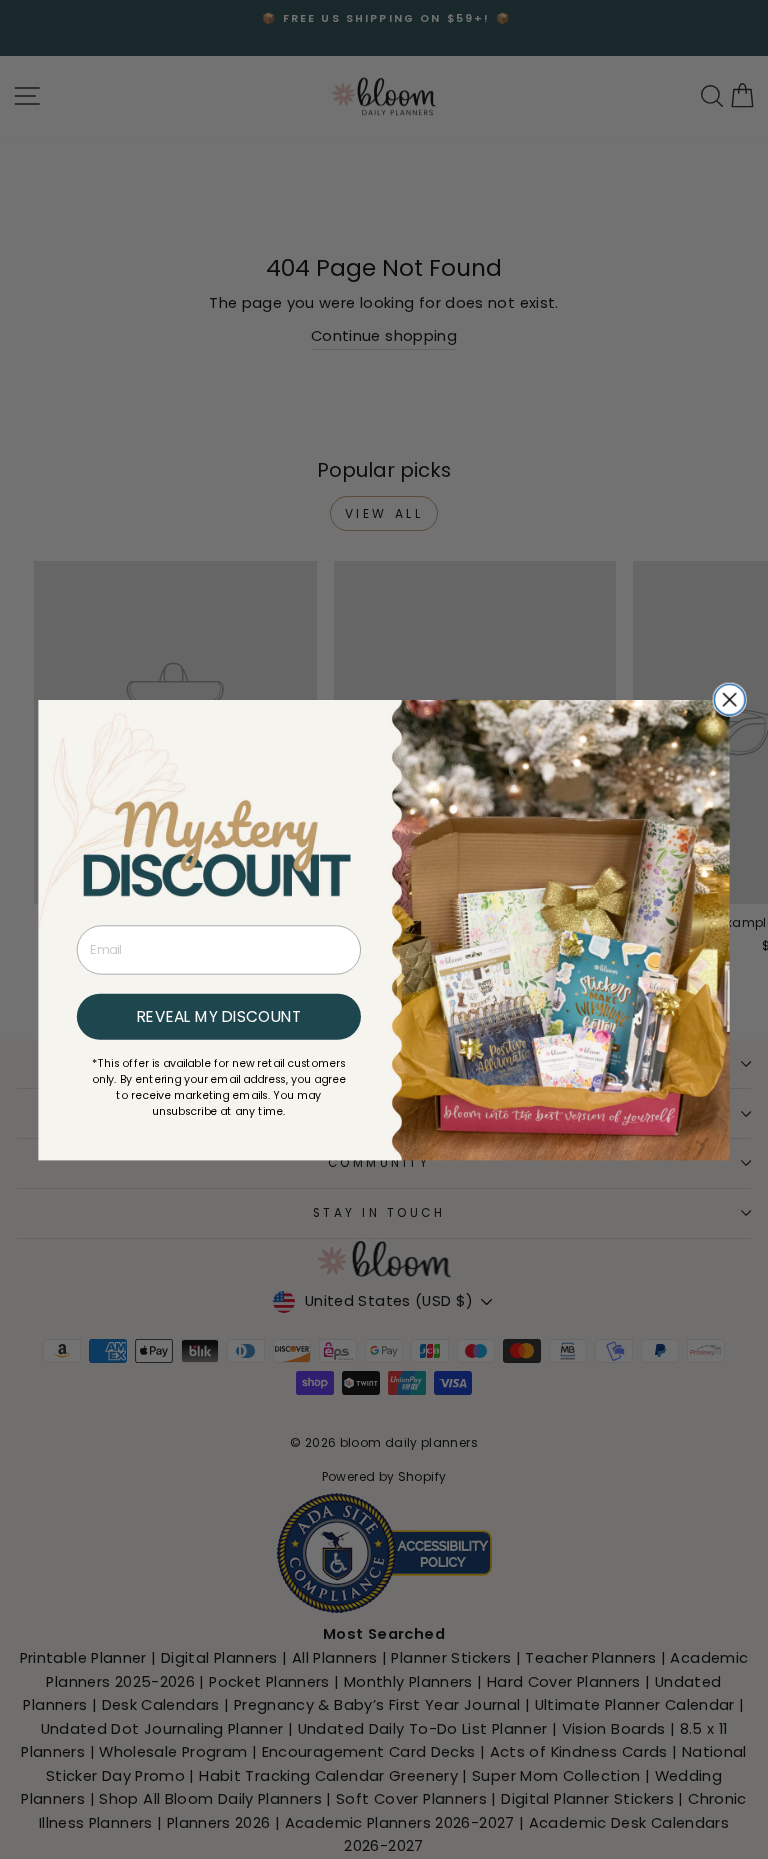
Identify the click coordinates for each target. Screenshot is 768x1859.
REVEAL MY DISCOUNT (219, 1016)
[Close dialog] (729, 699)
